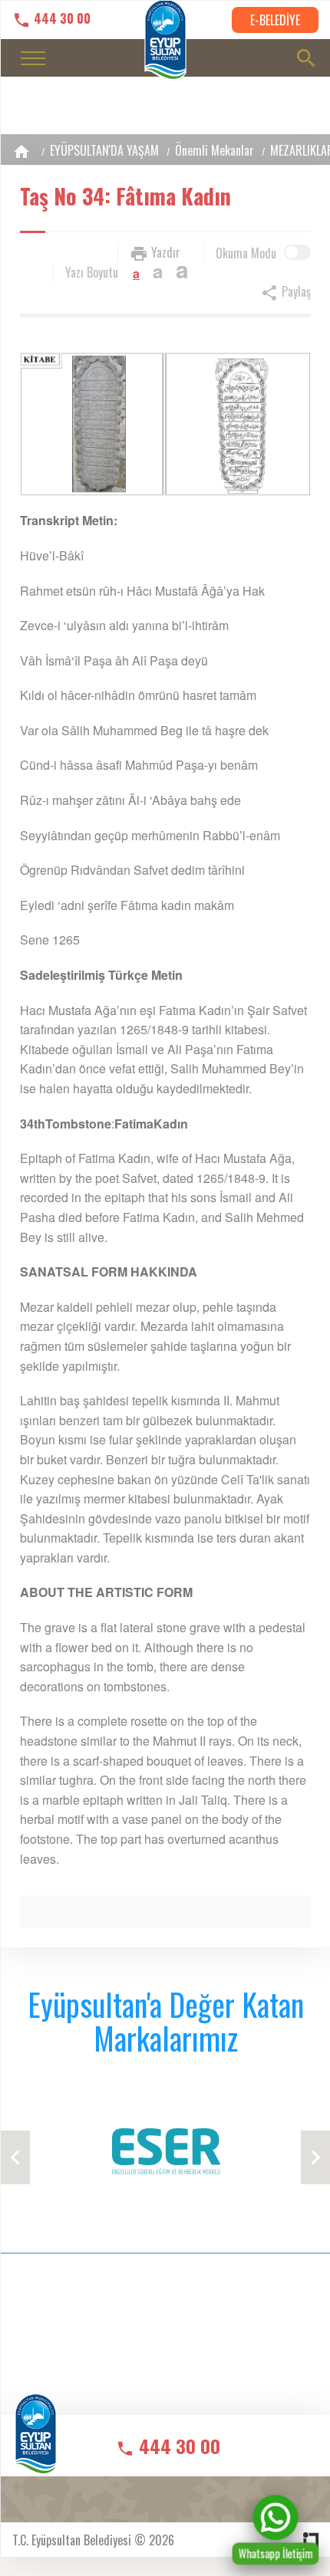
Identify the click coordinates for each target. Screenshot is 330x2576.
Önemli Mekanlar (214, 150)
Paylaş (295, 291)
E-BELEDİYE (275, 20)
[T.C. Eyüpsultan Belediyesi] (36, 2445)
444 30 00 (61, 19)
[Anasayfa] (21, 151)
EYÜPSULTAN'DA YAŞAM (104, 150)
